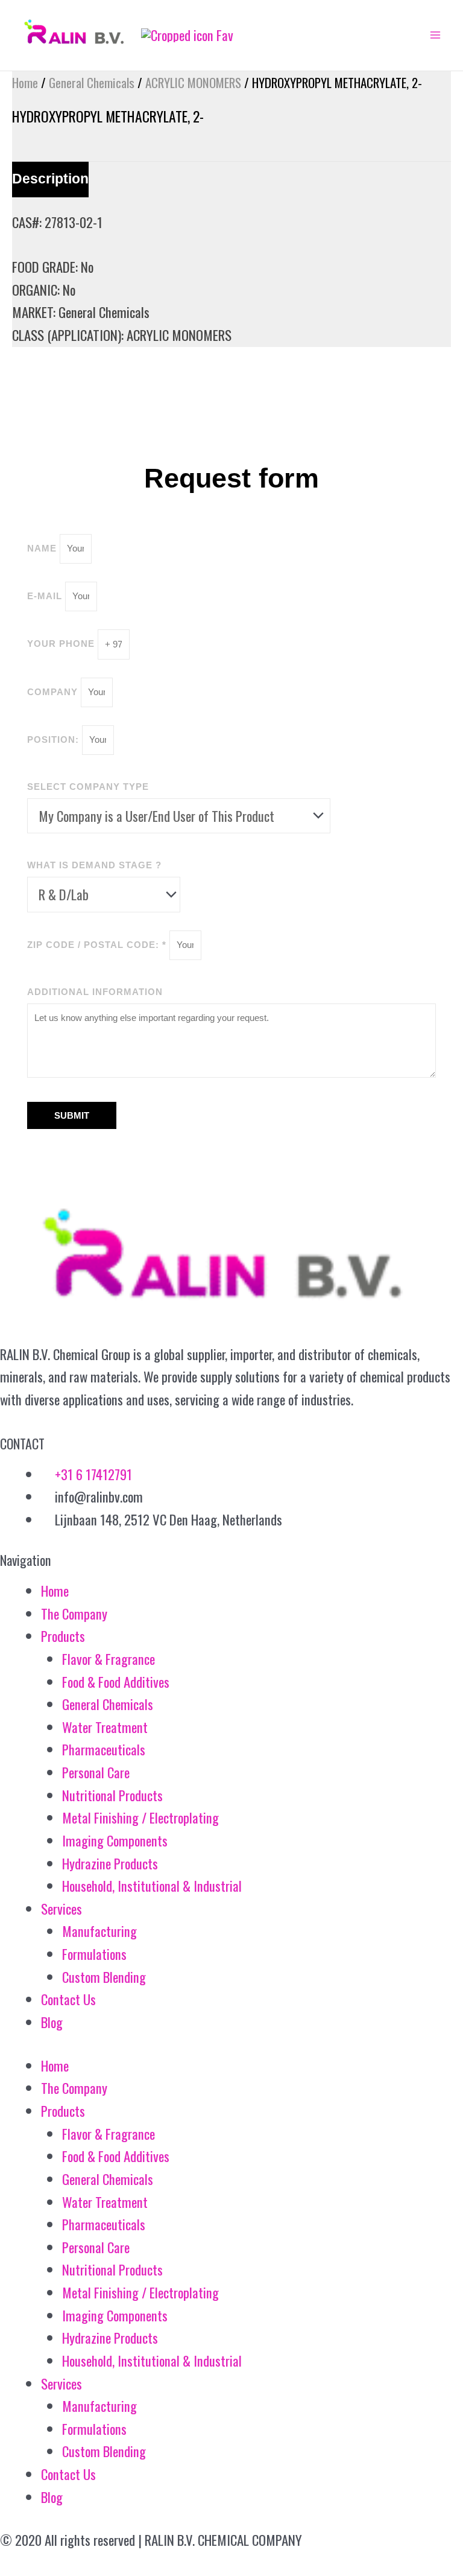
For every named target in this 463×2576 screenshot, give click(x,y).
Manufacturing (99, 1931)
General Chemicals (92, 82)
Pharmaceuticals (104, 1749)
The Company (74, 1614)
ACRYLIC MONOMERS (193, 82)
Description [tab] (50, 179)
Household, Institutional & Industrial (152, 1886)
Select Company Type (88, 787)
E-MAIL (46, 596)
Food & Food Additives (116, 1682)
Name (43, 548)
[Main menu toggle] (435, 35)
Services (61, 1909)
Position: (55, 739)
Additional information (95, 992)
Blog (52, 2022)
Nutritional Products (112, 1795)
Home (25, 82)
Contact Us (68, 1999)
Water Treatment (105, 1727)
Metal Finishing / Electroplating (140, 1818)
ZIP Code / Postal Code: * (98, 945)
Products (63, 1636)
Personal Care (96, 1772)
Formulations (94, 1954)
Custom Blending (104, 1977)
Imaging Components (115, 1840)
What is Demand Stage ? (94, 865)
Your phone (62, 644)
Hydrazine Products (110, 1863)
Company (54, 692)
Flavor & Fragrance (109, 1659)
